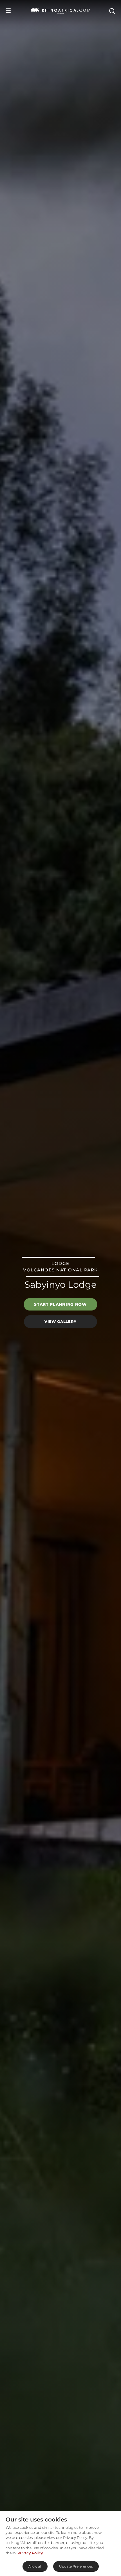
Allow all (35, 2566)
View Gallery (60, 1321)
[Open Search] (112, 11)
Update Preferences (76, 2566)
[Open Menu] (8, 11)
